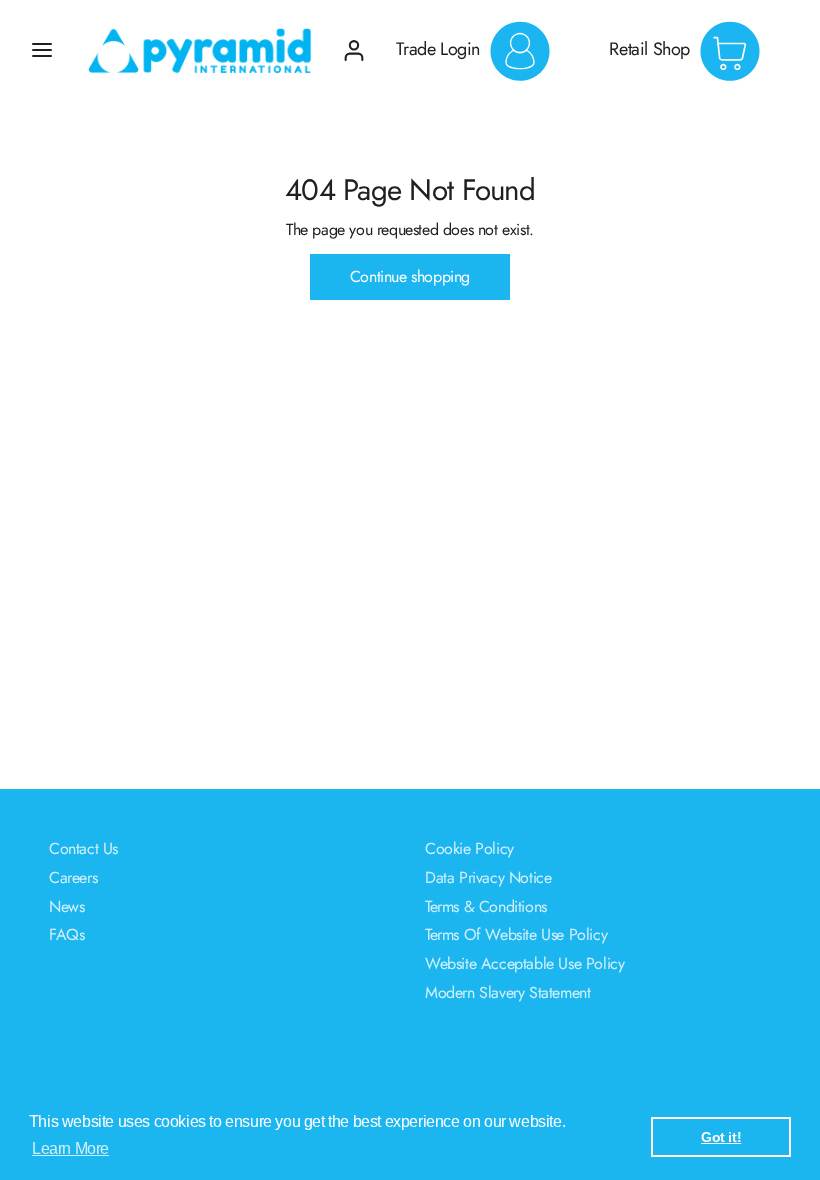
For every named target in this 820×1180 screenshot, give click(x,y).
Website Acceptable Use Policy (524, 963)
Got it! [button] (721, 1137)
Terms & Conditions (486, 906)
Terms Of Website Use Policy (516, 934)
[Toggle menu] (42, 50)
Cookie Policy (469, 848)
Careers (73, 877)
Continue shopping (410, 276)
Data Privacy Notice (488, 877)
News (66, 906)
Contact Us (83, 848)
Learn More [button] (70, 1148)
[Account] (354, 42)
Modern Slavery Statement (507, 992)
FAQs (66, 934)
